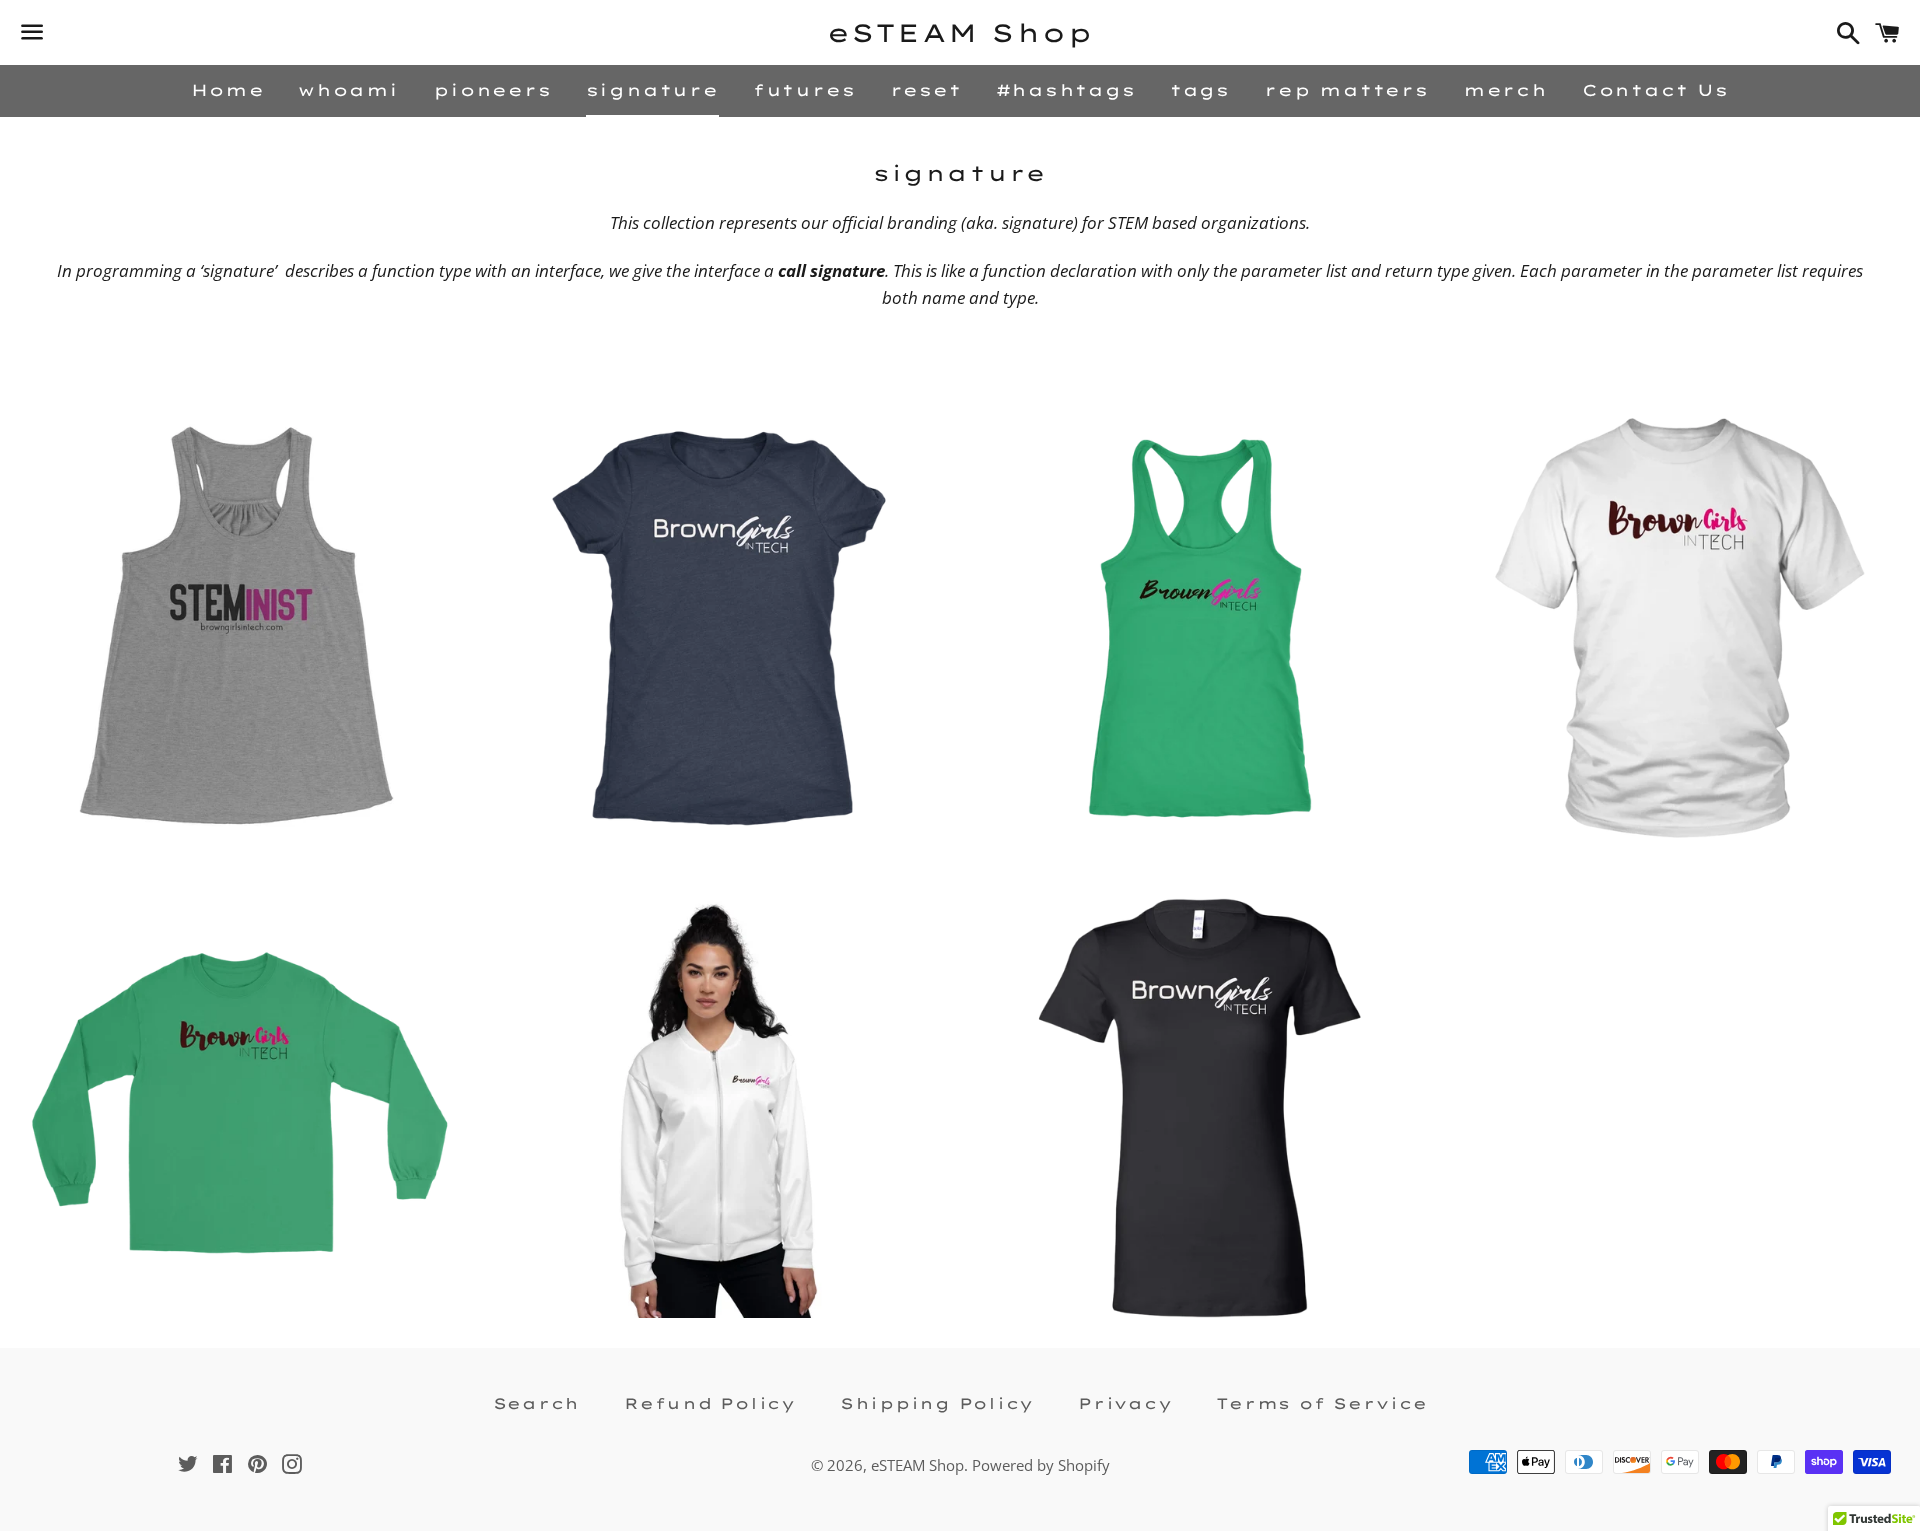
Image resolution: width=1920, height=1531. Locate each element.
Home (227, 90)
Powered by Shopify (1041, 1465)
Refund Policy (710, 1403)
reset (926, 90)
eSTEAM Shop (960, 32)
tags (1200, 90)
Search (537, 1403)
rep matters (1346, 90)
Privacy (1125, 1403)
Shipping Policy (937, 1403)
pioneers (492, 90)
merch (1505, 90)
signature (652, 90)
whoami (348, 90)
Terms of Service (1321, 1403)
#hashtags (1066, 90)
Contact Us (1655, 90)
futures (804, 90)
